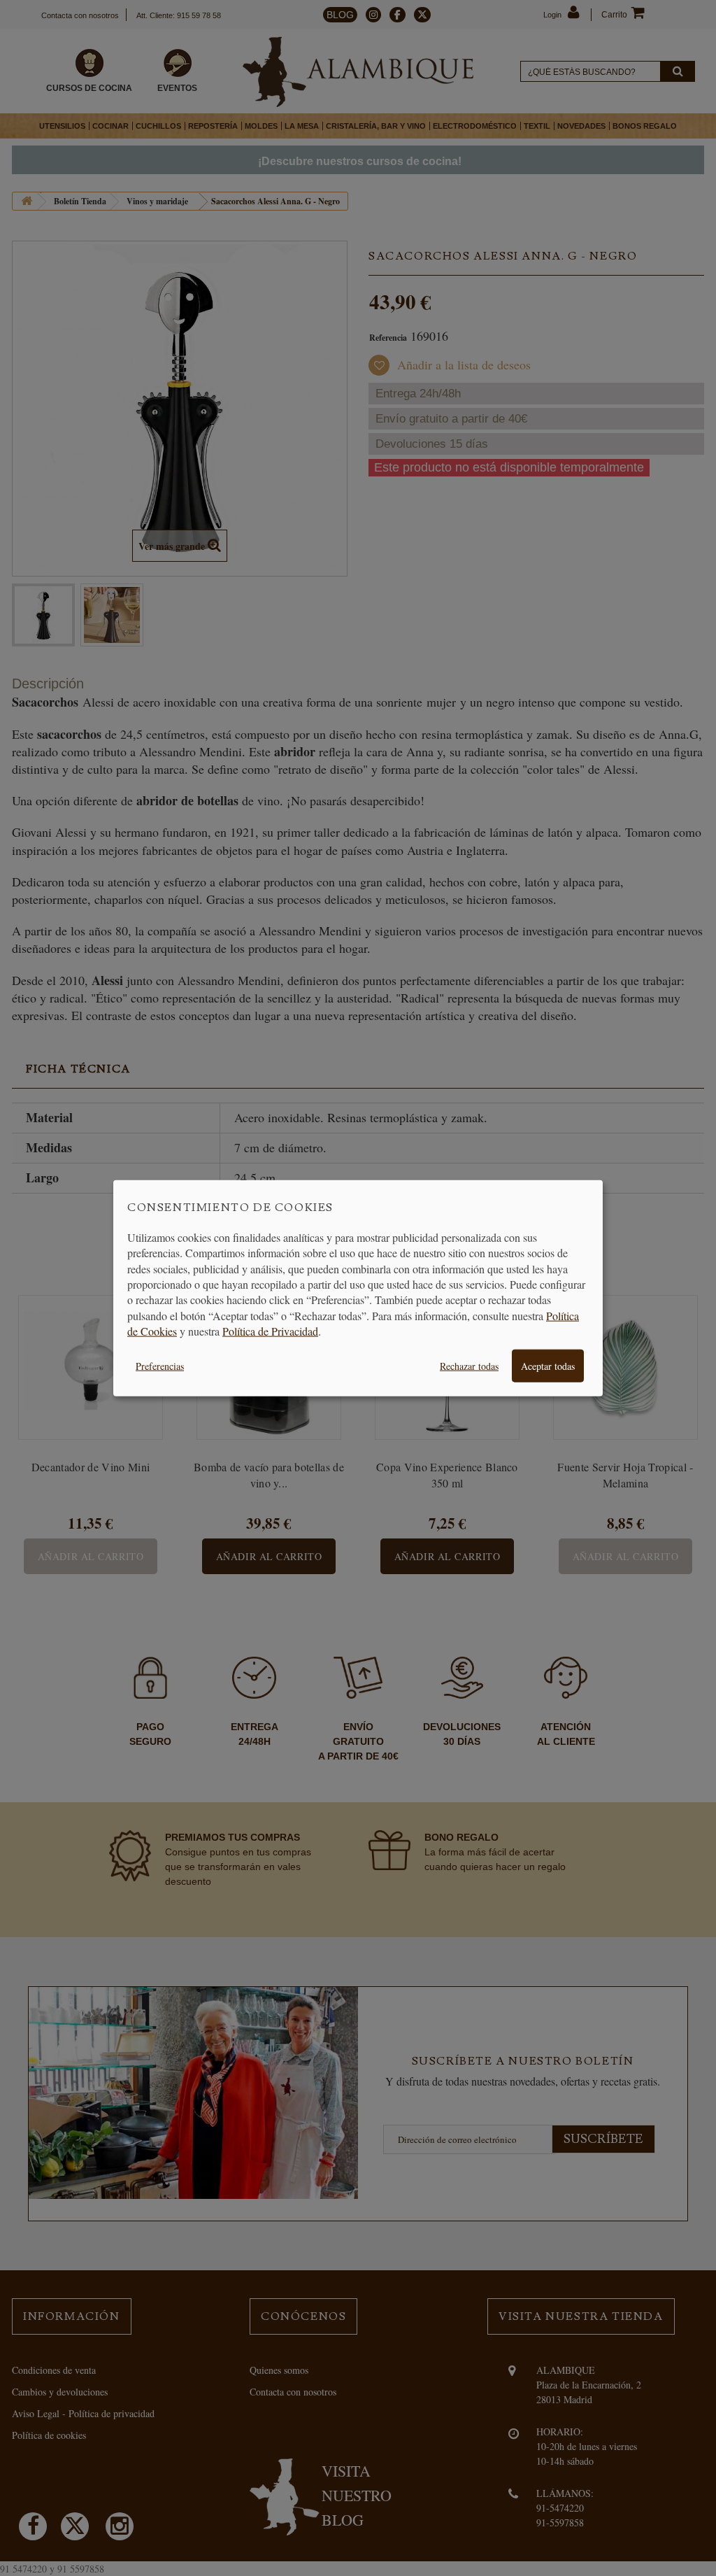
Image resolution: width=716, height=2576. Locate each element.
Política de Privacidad (270, 1331)
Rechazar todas (469, 1365)
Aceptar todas (548, 1365)
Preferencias (160, 1365)
